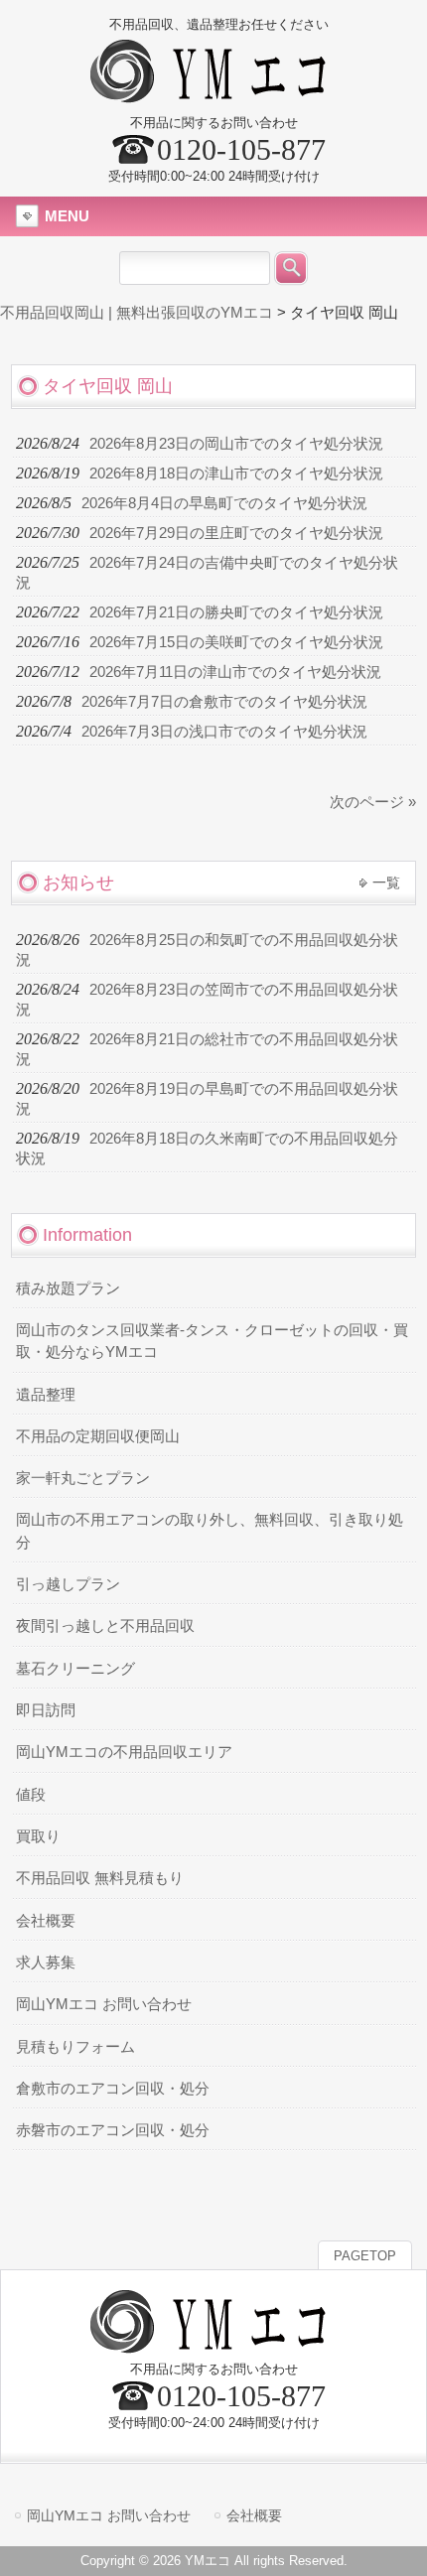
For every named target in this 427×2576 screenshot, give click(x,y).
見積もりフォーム (75, 2047)
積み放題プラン (68, 1288)
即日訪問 (46, 1710)
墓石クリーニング (75, 1669)
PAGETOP (365, 2256)
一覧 (386, 882)
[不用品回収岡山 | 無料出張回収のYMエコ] (214, 95)
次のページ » (373, 802)
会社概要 (46, 1921)
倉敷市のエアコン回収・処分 (113, 2089)
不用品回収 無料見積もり (100, 1878)
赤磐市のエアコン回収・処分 (113, 2130)
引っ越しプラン (68, 1584)
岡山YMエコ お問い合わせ (104, 2004)
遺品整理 (46, 1395)
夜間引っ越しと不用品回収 (105, 1626)
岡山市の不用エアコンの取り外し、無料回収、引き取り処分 (210, 1531)
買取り (38, 1836)
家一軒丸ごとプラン (83, 1478)
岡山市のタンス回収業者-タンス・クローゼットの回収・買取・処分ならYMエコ (212, 1341)
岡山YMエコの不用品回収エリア (124, 1752)
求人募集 (46, 1963)
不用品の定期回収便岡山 (98, 1436)
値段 (31, 1795)
